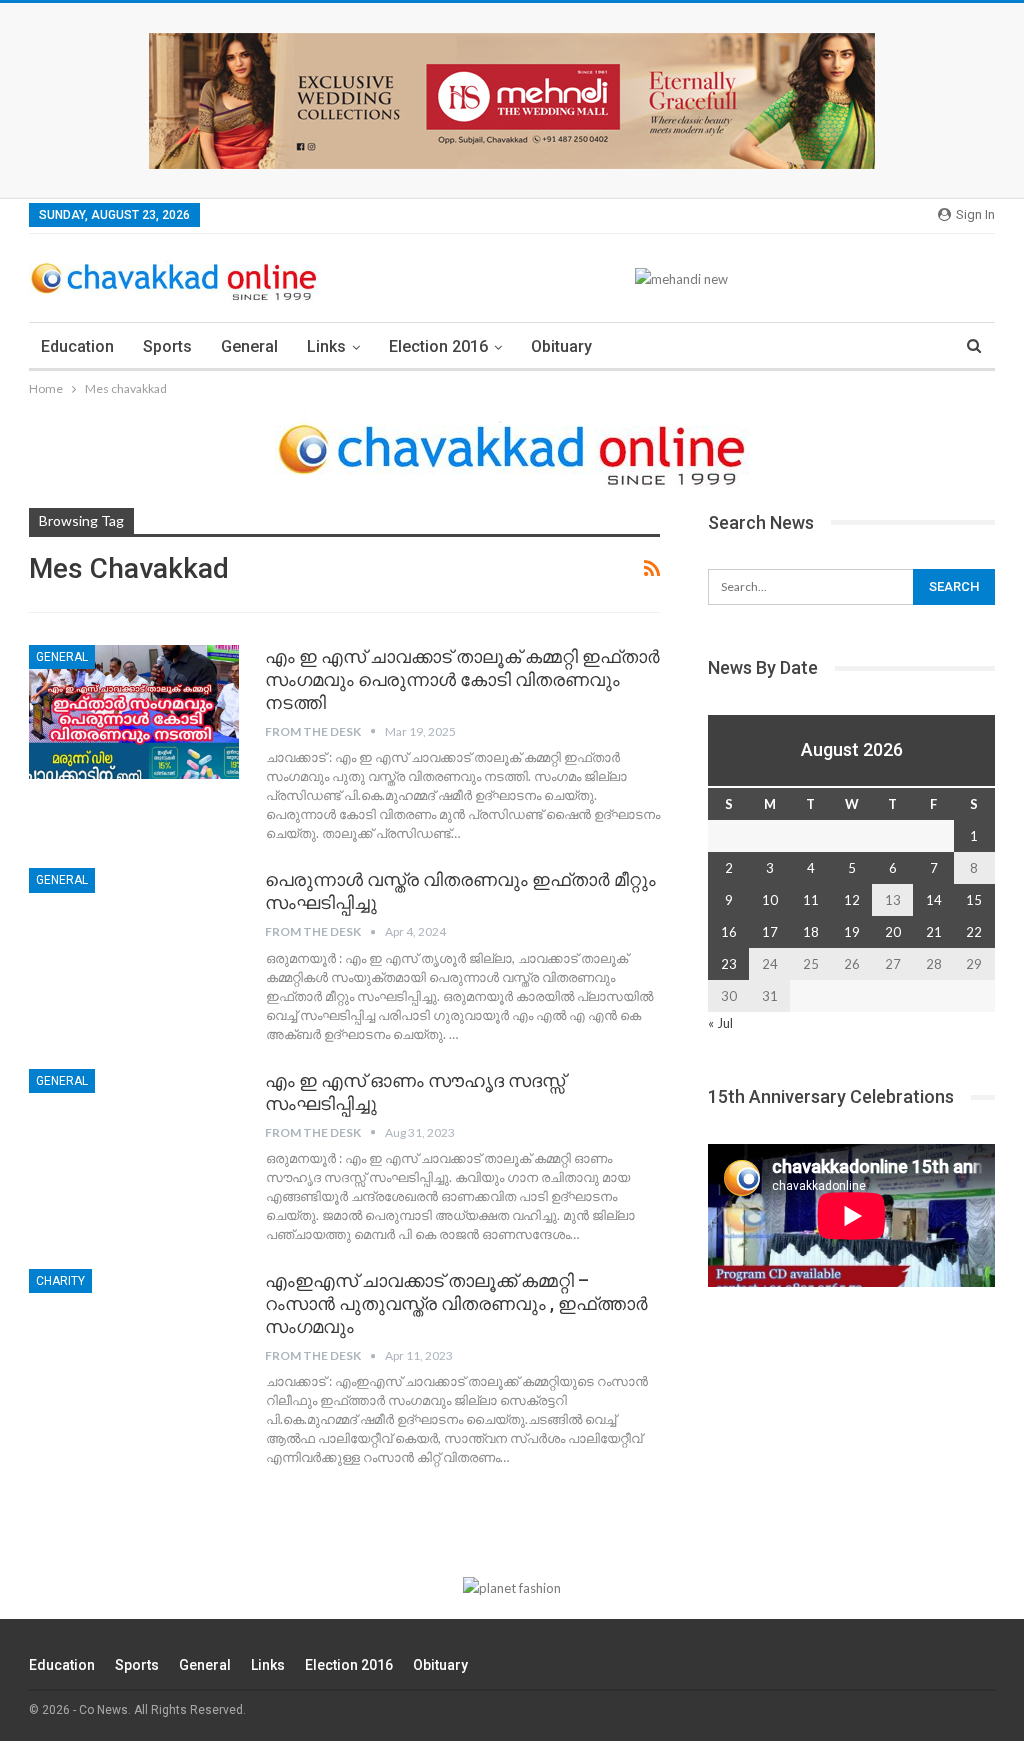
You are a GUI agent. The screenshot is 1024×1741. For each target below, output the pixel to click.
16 (729, 932)
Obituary (561, 346)
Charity (60, 1281)
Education (77, 346)
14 (934, 900)
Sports (167, 346)
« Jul (720, 1023)
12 (852, 900)
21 (934, 932)
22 (974, 932)
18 (811, 932)
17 (770, 932)
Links (326, 346)
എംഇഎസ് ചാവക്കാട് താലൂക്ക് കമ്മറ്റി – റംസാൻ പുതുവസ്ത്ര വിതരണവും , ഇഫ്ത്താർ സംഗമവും (456, 1303)
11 (811, 900)
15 (974, 900)
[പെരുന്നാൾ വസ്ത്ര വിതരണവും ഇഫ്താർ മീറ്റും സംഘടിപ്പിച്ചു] (134, 935)
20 (893, 932)
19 (852, 932)
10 (770, 900)
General (249, 346)
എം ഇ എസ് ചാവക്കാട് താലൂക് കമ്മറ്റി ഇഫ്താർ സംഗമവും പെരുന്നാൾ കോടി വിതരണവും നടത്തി (462, 679)
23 (729, 964)
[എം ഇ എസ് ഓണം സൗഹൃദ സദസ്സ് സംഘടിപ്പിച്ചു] (134, 1136)
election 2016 (438, 346)
